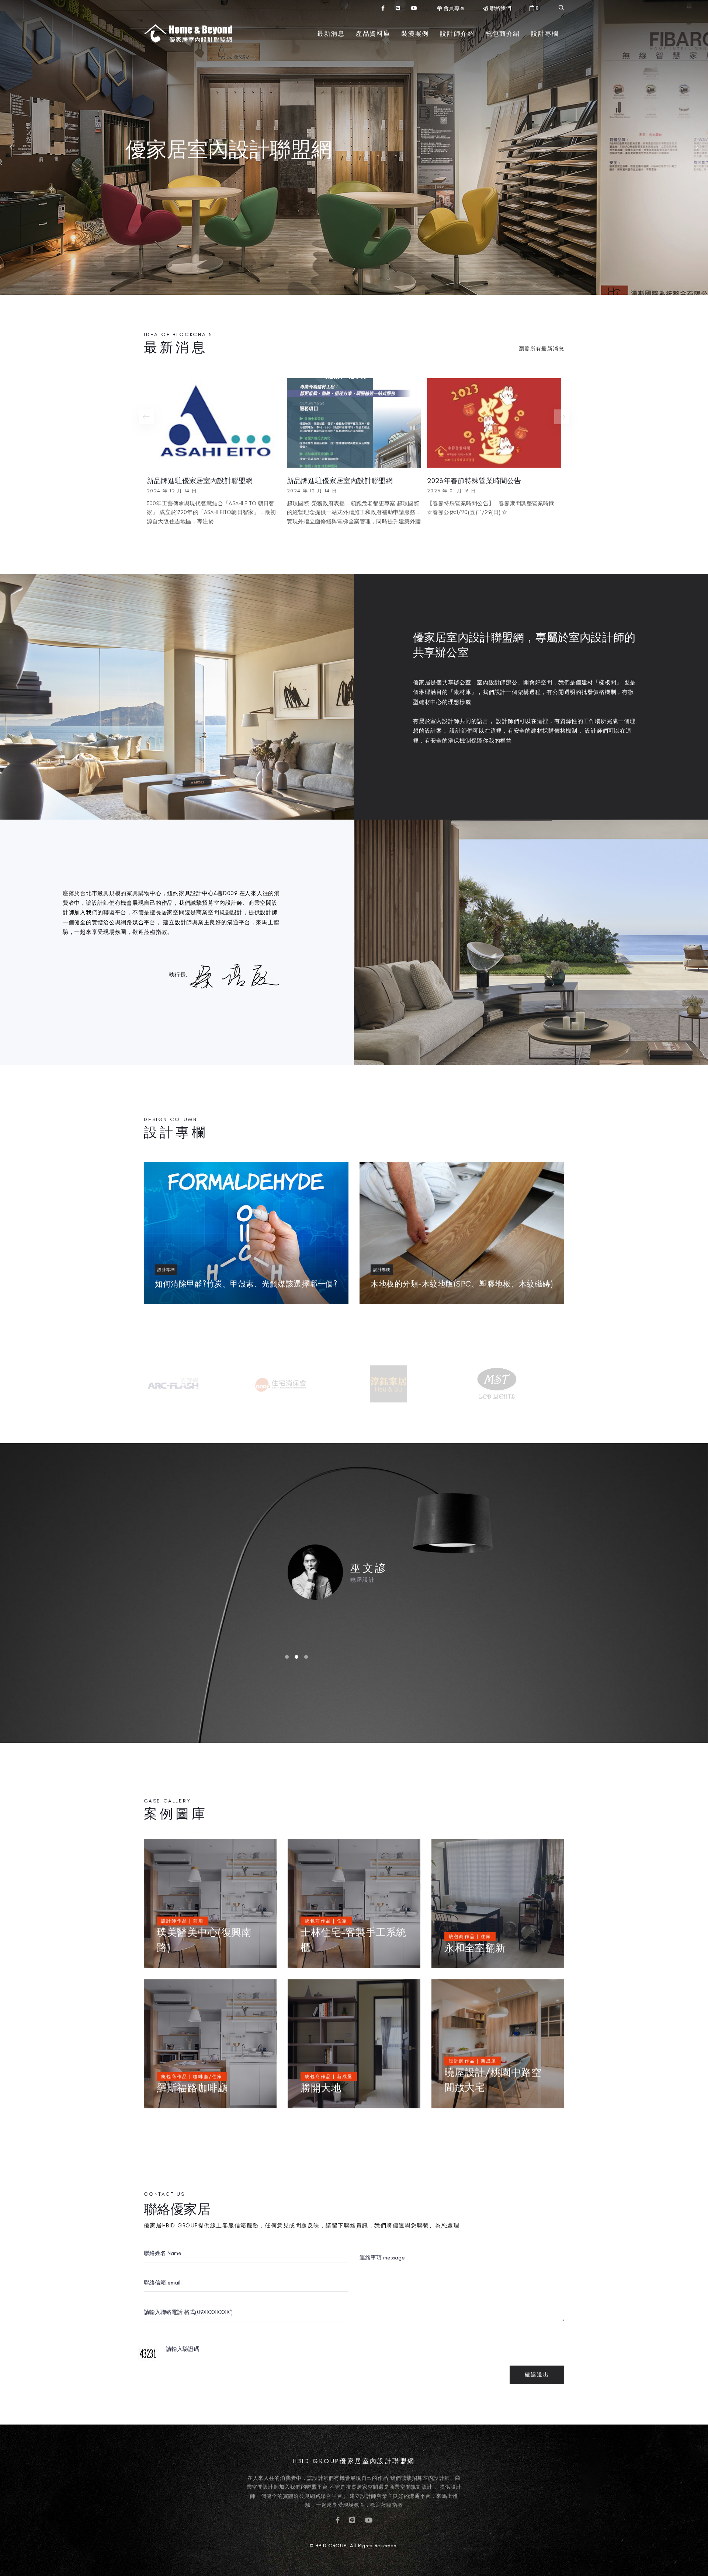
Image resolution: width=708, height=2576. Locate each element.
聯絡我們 (501, 8)
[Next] (562, 417)
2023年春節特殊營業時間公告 (474, 481)
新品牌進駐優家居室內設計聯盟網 (200, 481)
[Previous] (146, 417)
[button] (535, 8)
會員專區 (454, 8)
